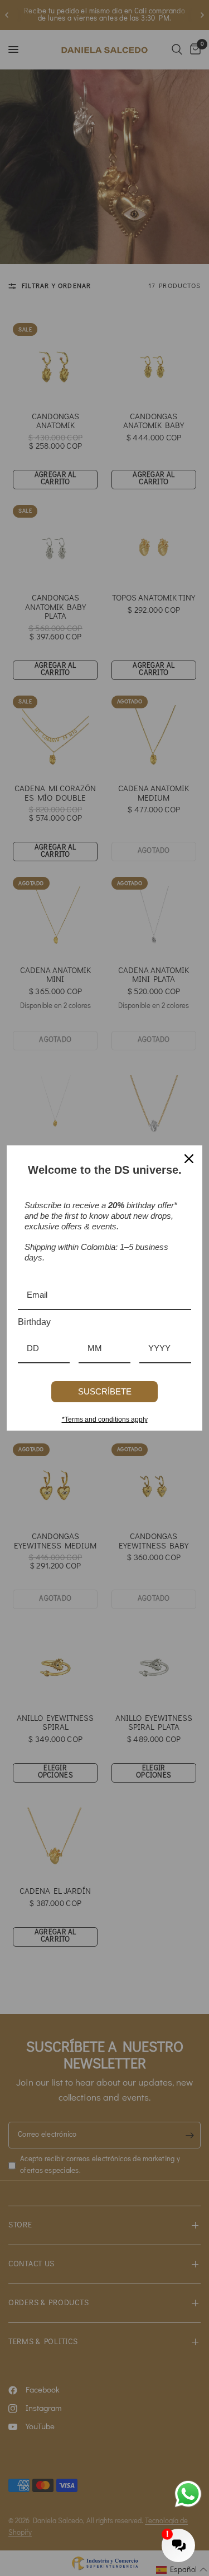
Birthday (34, 1322)
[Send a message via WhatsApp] (188, 2494)
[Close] (189, 1159)
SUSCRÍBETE (105, 1391)
